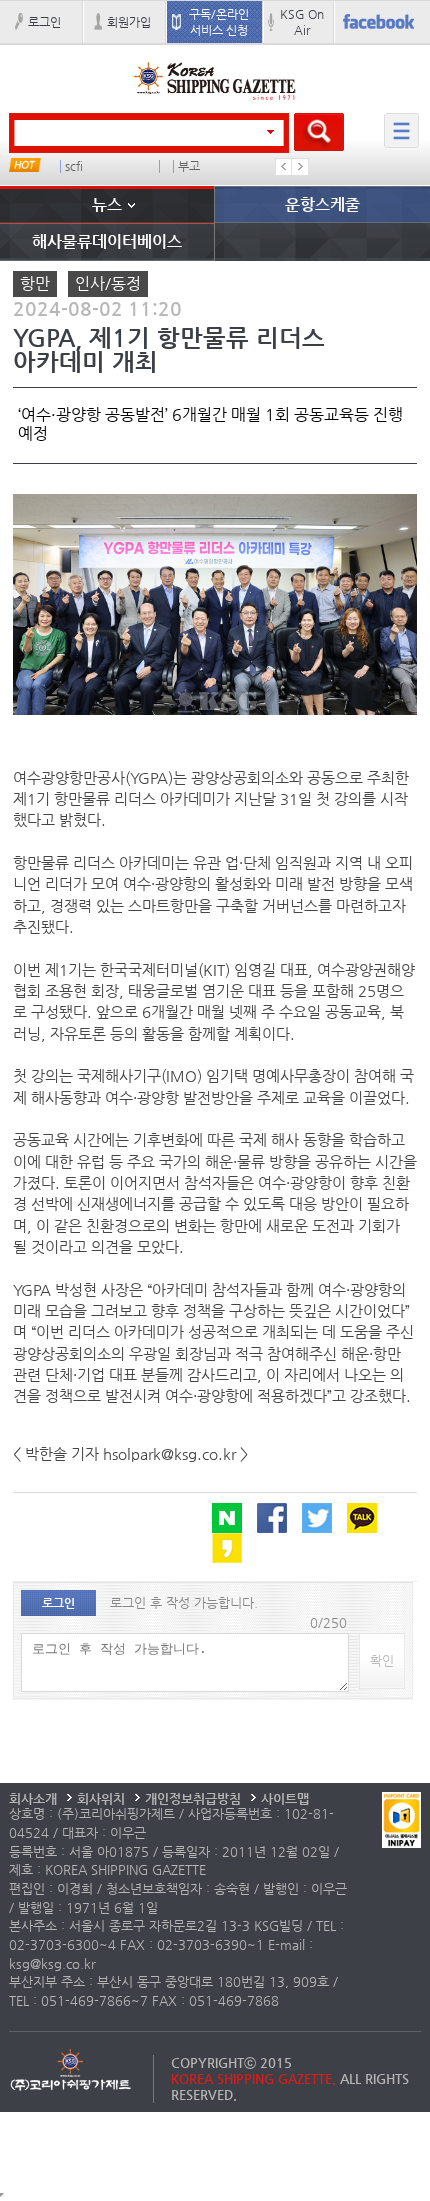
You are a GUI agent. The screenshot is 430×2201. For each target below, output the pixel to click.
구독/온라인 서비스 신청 (219, 22)
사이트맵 (285, 1798)
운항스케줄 (322, 204)
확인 (382, 1660)
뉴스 (107, 204)
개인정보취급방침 (193, 1798)
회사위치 (101, 1798)
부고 (189, 166)
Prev (284, 167)
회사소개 (33, 1798)
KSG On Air (302, 22)
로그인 (44, 22)
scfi (74, 166)
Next (300, 167)
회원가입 (129, 22)
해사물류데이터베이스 (107, 241)
